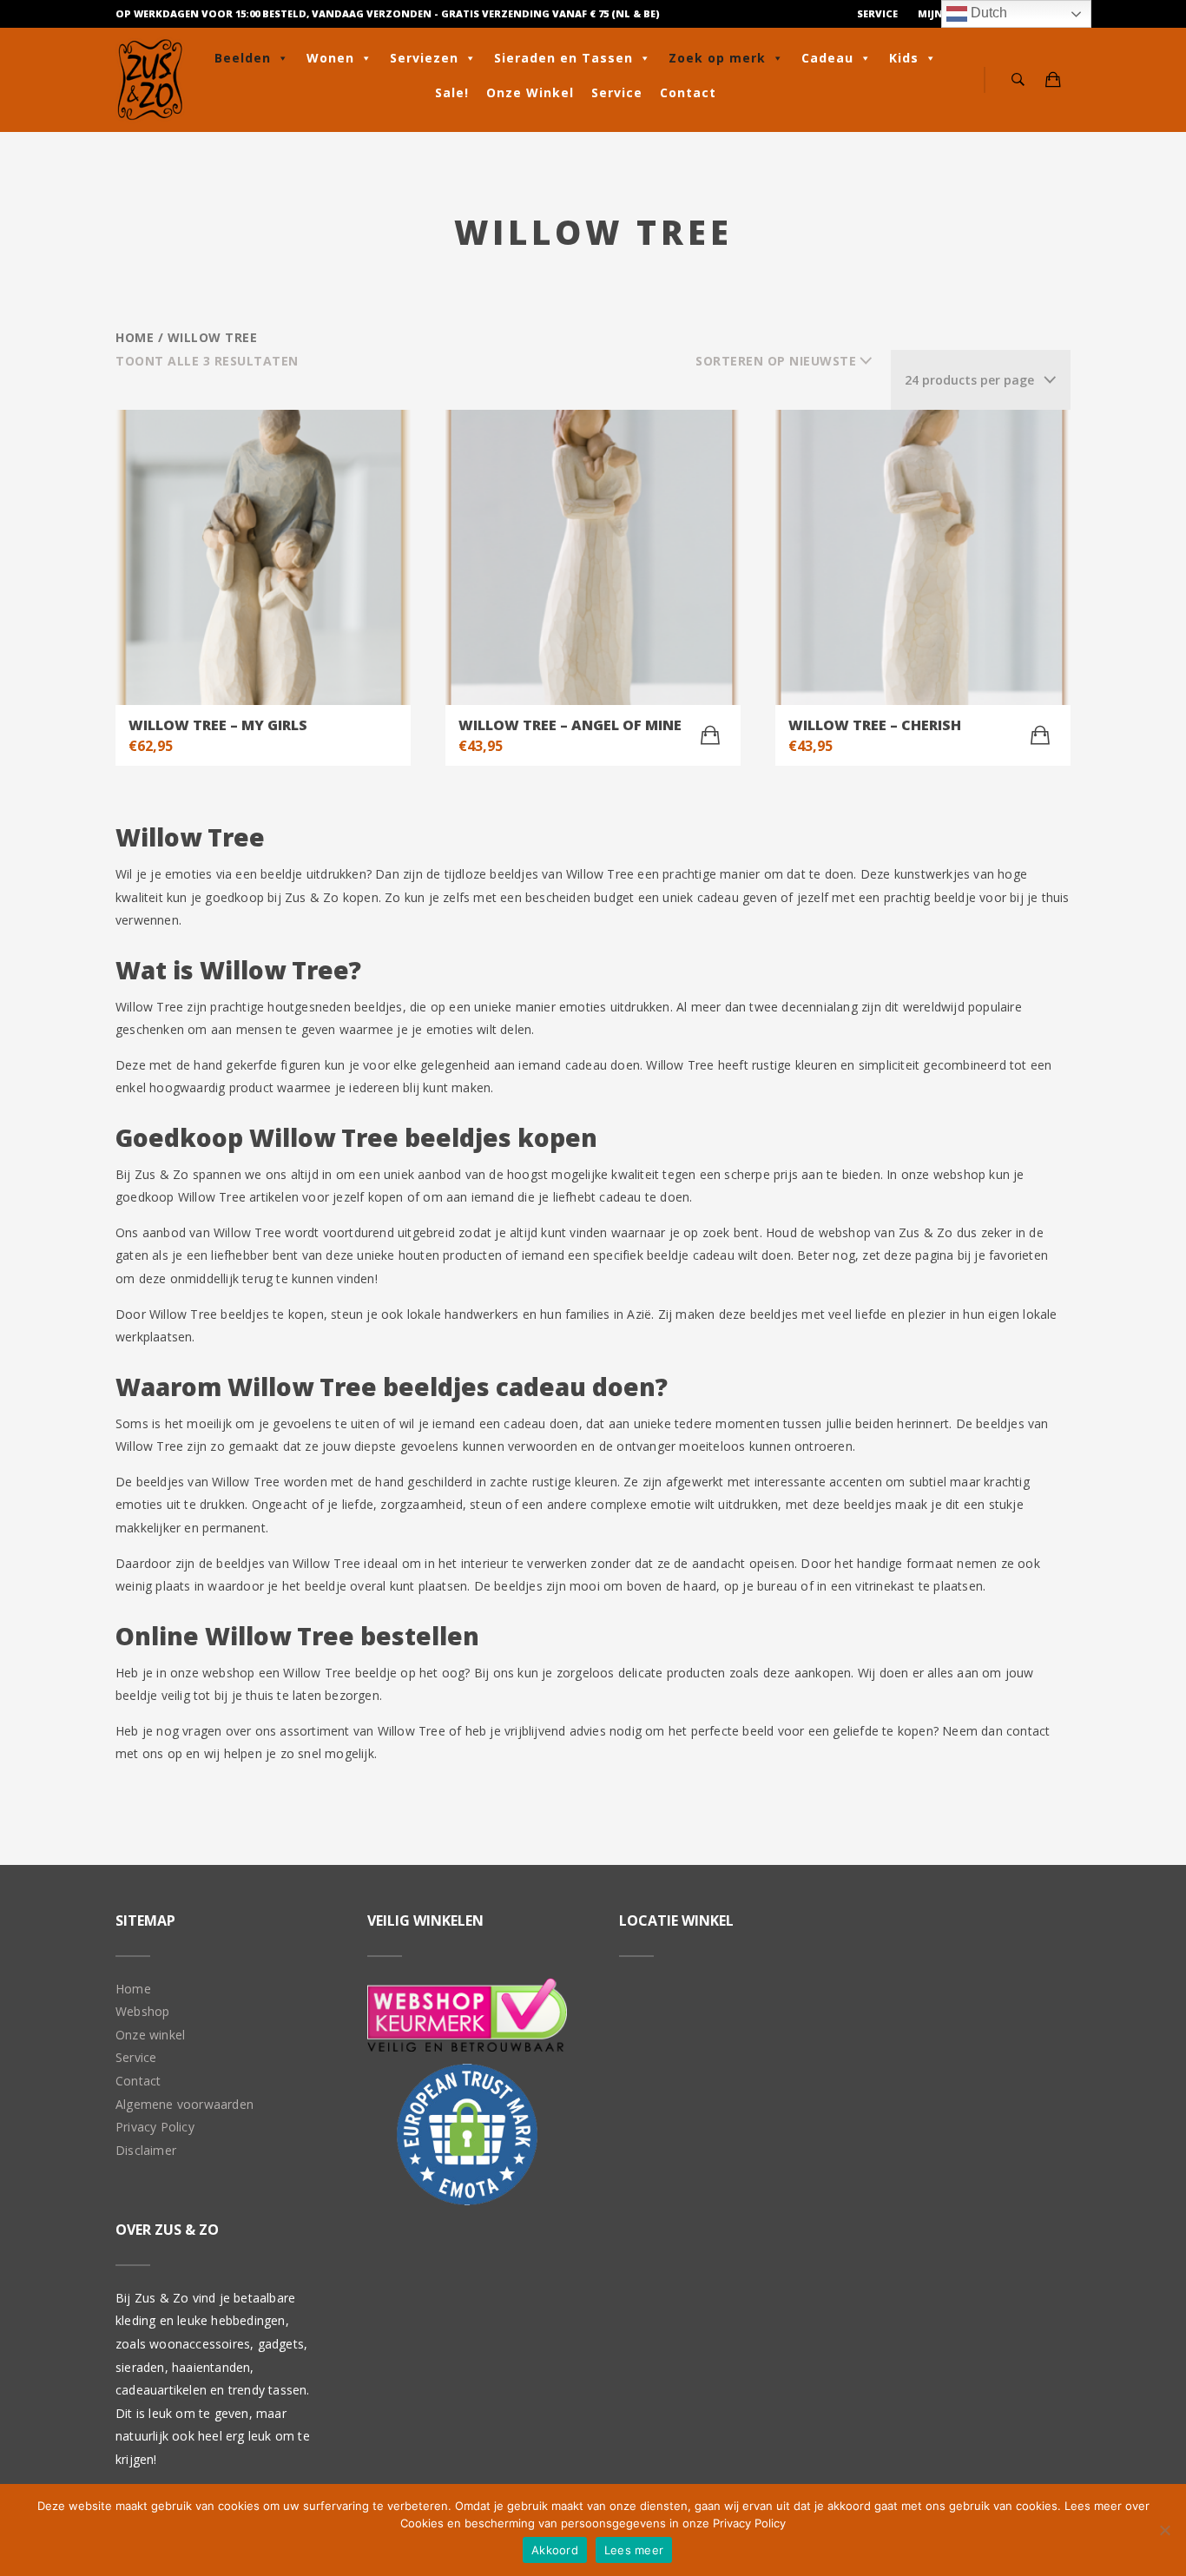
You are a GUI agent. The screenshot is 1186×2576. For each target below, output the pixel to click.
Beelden (243, 58)
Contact (688, 92)
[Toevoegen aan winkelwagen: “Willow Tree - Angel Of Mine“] (710, 735)
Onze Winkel (530, 92)
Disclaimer (146, 2150)
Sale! (452, 92)
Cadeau (827, 58)
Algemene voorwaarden (184, 2104)
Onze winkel (150, 2035)
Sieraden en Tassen (563, 58)
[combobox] (981, 380)
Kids (904, 58)
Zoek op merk (717, 58)
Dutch (987, 13)
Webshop (142, 2011)
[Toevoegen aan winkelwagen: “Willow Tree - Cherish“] (1040, 735)
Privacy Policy (155, 2127)
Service (877, 13)
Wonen (330, 58)
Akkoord (555, 2550)
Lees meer (634, 2550)
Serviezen (424, 58)
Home (135, 337)
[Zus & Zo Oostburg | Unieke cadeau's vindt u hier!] (150, 80)
